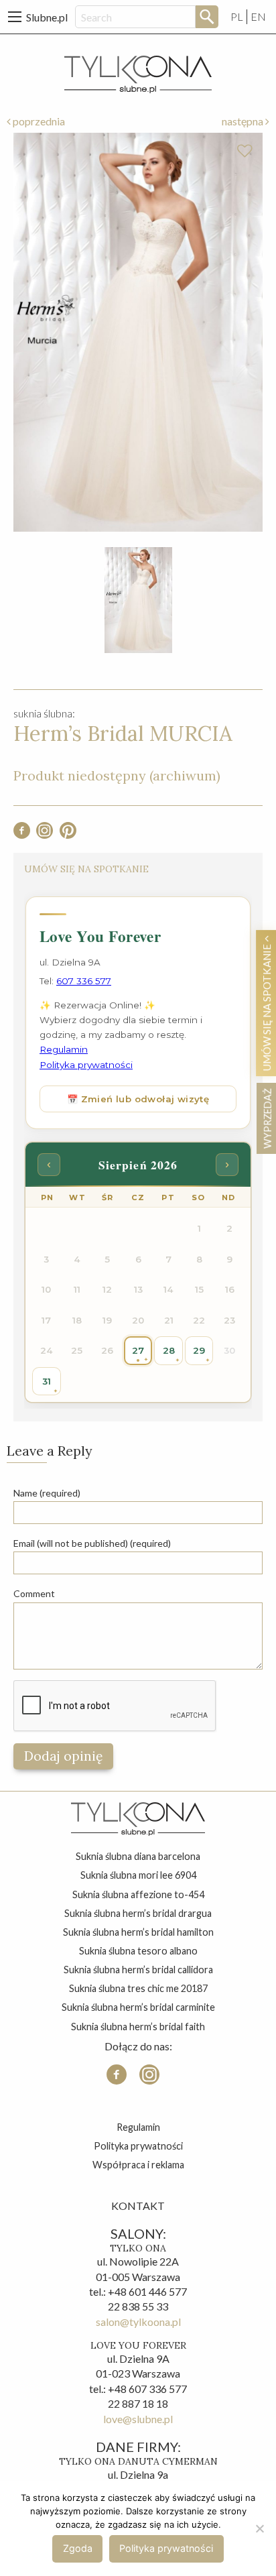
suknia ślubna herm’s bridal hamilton (138, 1932)
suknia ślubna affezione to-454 (138, 1894)
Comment (34, 1593)
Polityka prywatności (138, 2146)
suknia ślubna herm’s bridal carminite (138, 2007)
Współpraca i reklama (138, 2165)
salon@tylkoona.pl (138, 2322)
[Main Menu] (15, 17)
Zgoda (78, 2548)
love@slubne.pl (138, 2419)
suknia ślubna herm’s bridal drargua (138, 1913)
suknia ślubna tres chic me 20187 (138, 1988)
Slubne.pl (47, 17)
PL (237, 16)
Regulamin (138, 2127)
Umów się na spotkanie (267, 1006)
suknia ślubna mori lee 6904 (138, 1875)
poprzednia (38, 121)
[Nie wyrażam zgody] (259, 2528)
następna (244, 121)
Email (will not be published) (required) (92, 1543)
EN (258, 16)
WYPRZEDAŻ (267, 1118)
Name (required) (47, 1493)
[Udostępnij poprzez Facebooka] (22, 834)
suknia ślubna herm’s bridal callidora (138, 1970)
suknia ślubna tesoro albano (138, 1951)
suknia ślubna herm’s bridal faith (138, 2027)
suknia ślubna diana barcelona (138, 1856)
